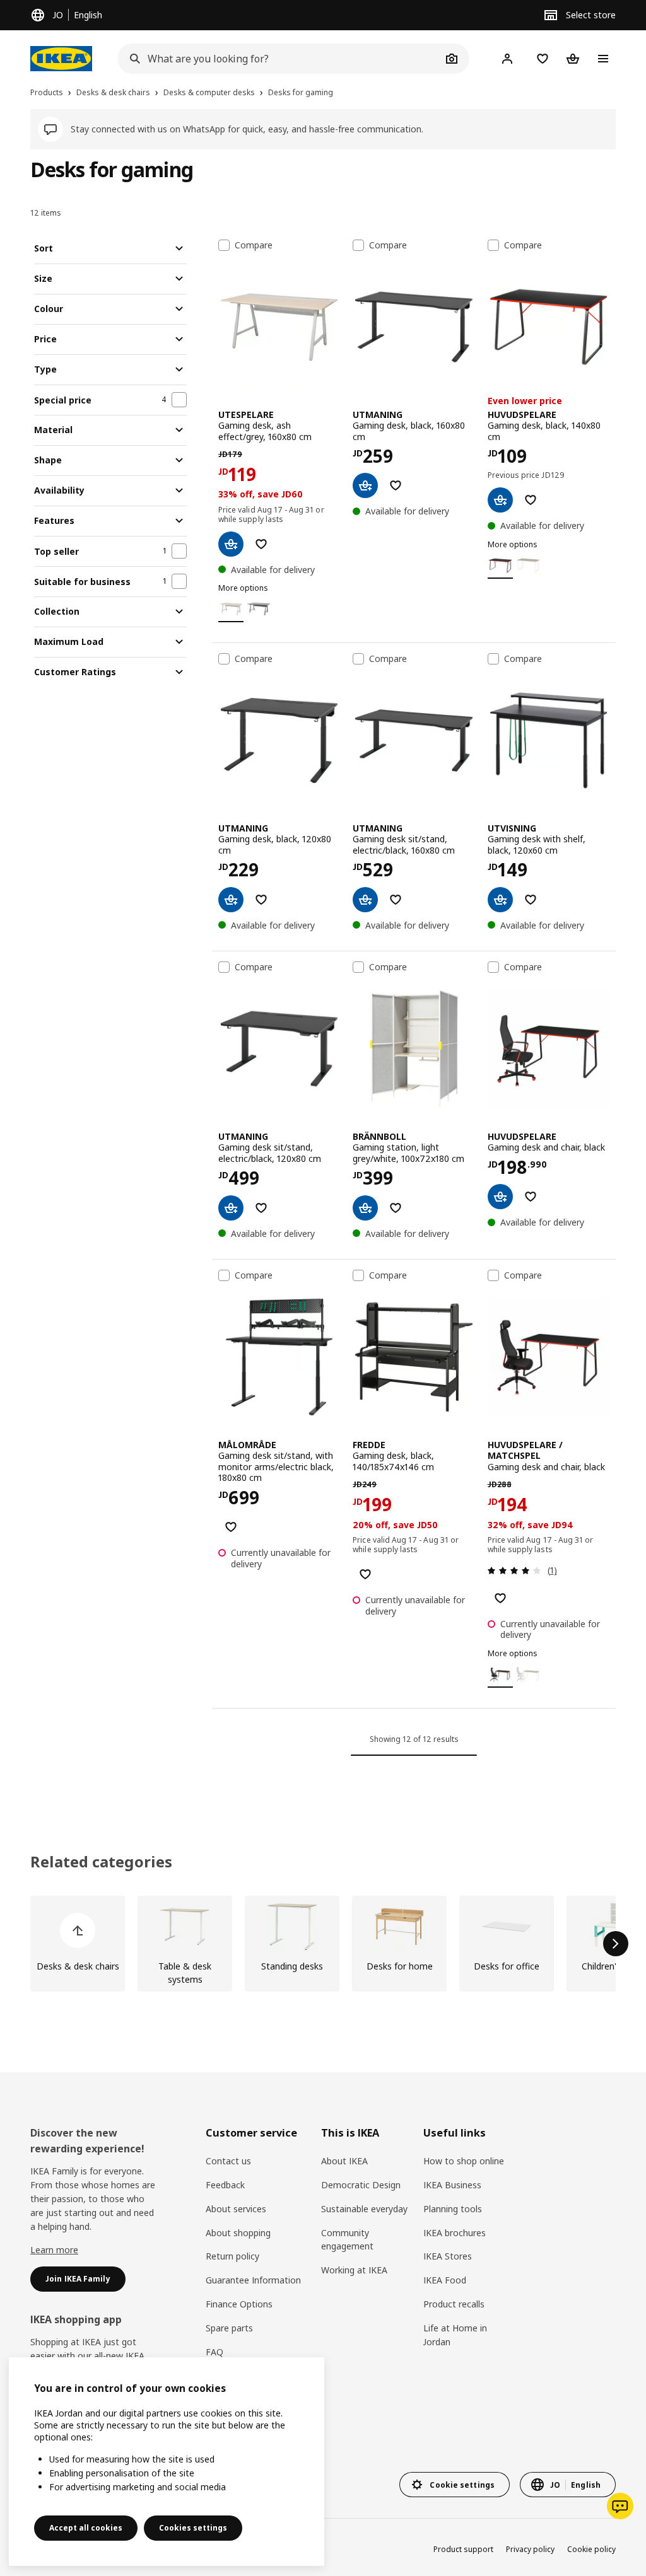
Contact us (228, 2161)
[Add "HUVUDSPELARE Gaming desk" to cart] (500, 500)
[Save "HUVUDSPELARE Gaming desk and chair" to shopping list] (531, 1197)
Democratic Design (361, 2185)
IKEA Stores (448, 2256)
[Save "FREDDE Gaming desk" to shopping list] (365, 1574)
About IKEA (344, 2161)
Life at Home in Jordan (455, 2335)
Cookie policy (591, 2549)
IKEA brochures (455, 2233)
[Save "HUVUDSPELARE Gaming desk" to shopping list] (531, 500)
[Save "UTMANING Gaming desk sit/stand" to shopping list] (396, 900)
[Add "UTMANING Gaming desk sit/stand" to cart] (365, 900)
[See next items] (616, 1944)
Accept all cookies (86, 2528)
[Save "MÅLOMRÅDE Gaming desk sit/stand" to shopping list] (231, 1527)
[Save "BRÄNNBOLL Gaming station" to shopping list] (396, 1208)
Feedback (225, 2185)
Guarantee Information (253, 2280)
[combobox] (279, 59)
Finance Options (239, 2304)
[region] (167, 2462)
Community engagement (347, 2240)
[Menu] (603, 59)
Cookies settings (193, 2528)
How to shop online (464, 2161)
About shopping (238, 2233)
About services (236, 2209)
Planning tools (453, 2209)
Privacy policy (530, 2549)
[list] (323, 1944)
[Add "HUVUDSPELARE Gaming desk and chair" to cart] (500, 1197)
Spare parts (229, 2328)
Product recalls (454, 2304)
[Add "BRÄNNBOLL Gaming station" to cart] (365, 1208)
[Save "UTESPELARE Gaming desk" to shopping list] (261, 544)
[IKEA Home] (61, 59)
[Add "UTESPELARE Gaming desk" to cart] (231, 544)
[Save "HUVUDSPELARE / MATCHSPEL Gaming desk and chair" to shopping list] (500, 1598)
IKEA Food (445, 2280)
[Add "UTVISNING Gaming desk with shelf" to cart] (500, 900)
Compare (254, 245)
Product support (463, 2549)
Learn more (54, 2250)
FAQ (214, 2352)
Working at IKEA (354, 2270)
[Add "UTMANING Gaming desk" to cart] (365, 485)
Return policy (232, 2256)
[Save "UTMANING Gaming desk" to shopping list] (396, 485)
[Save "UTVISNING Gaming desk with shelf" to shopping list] (531, 900)
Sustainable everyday (364, 2209)
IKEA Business (452, 2185)
